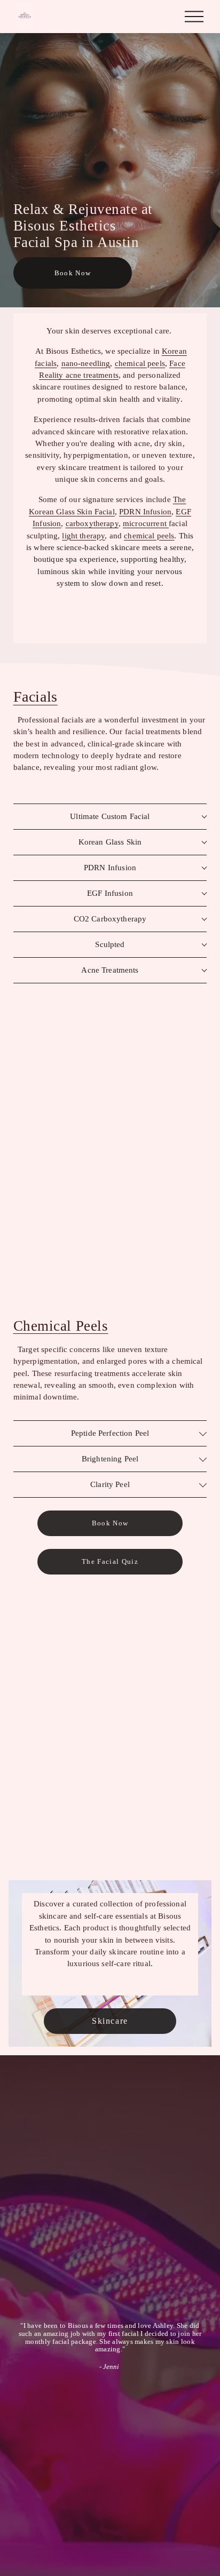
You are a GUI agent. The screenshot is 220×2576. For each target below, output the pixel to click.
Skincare (110, 2021)
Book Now (73, 273)
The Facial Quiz (110, 1561)
